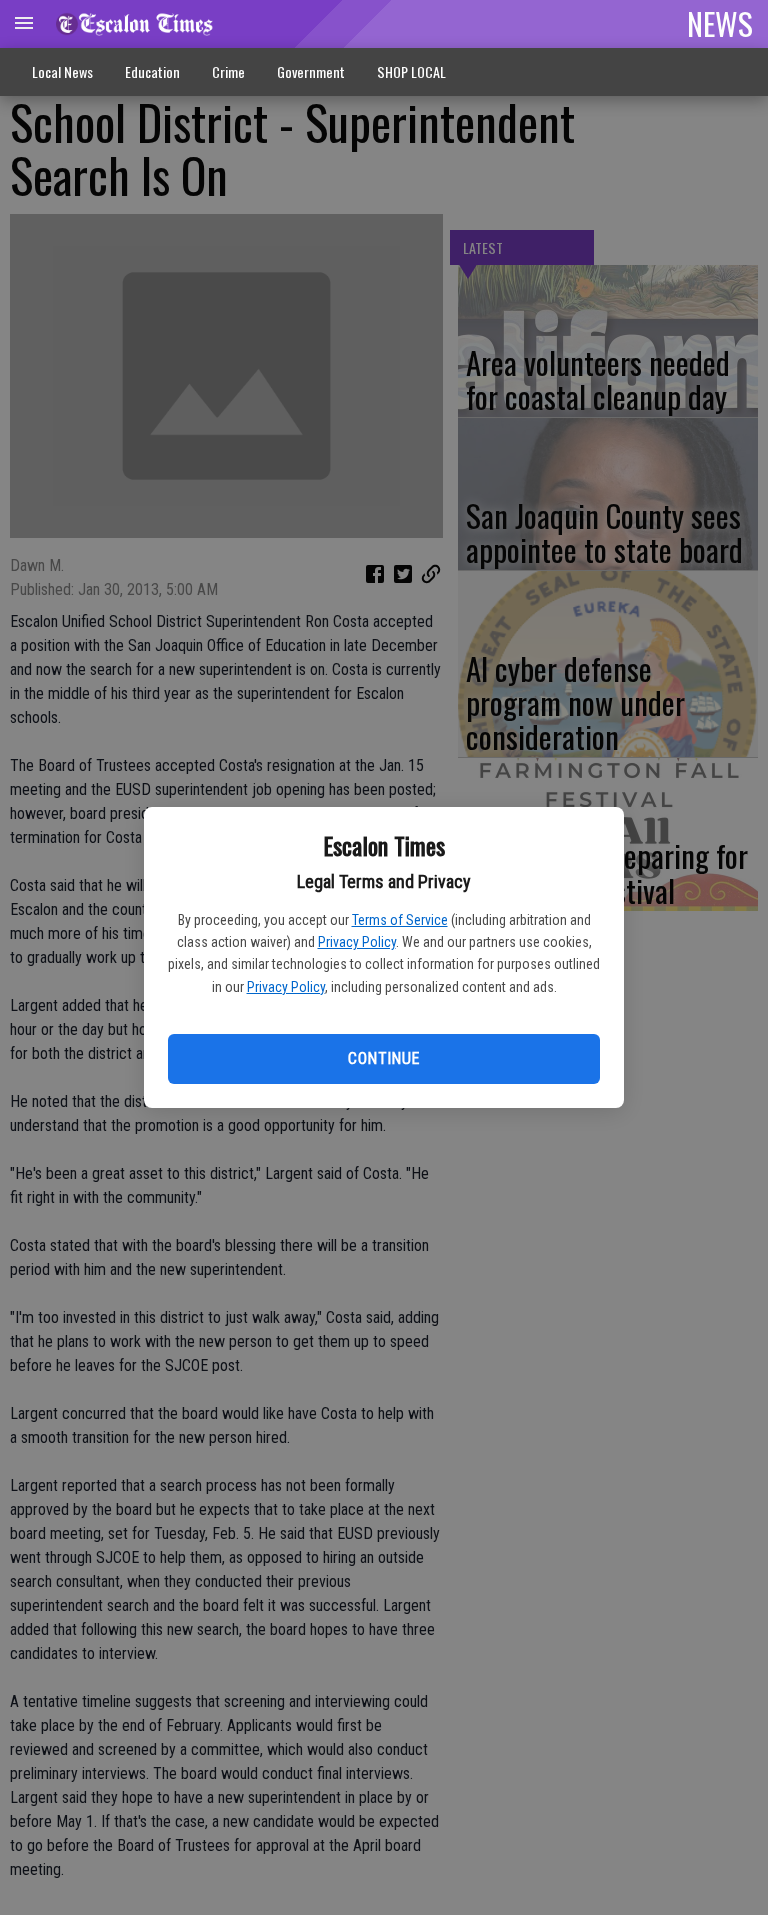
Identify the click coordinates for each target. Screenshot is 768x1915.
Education (152, 71)
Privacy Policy (357, 942)
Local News (62, 71)
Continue (383, 1058)
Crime (228, 71)
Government (311, 71)
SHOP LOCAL (411, 71)
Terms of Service (400, 920)
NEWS (720, 23)
